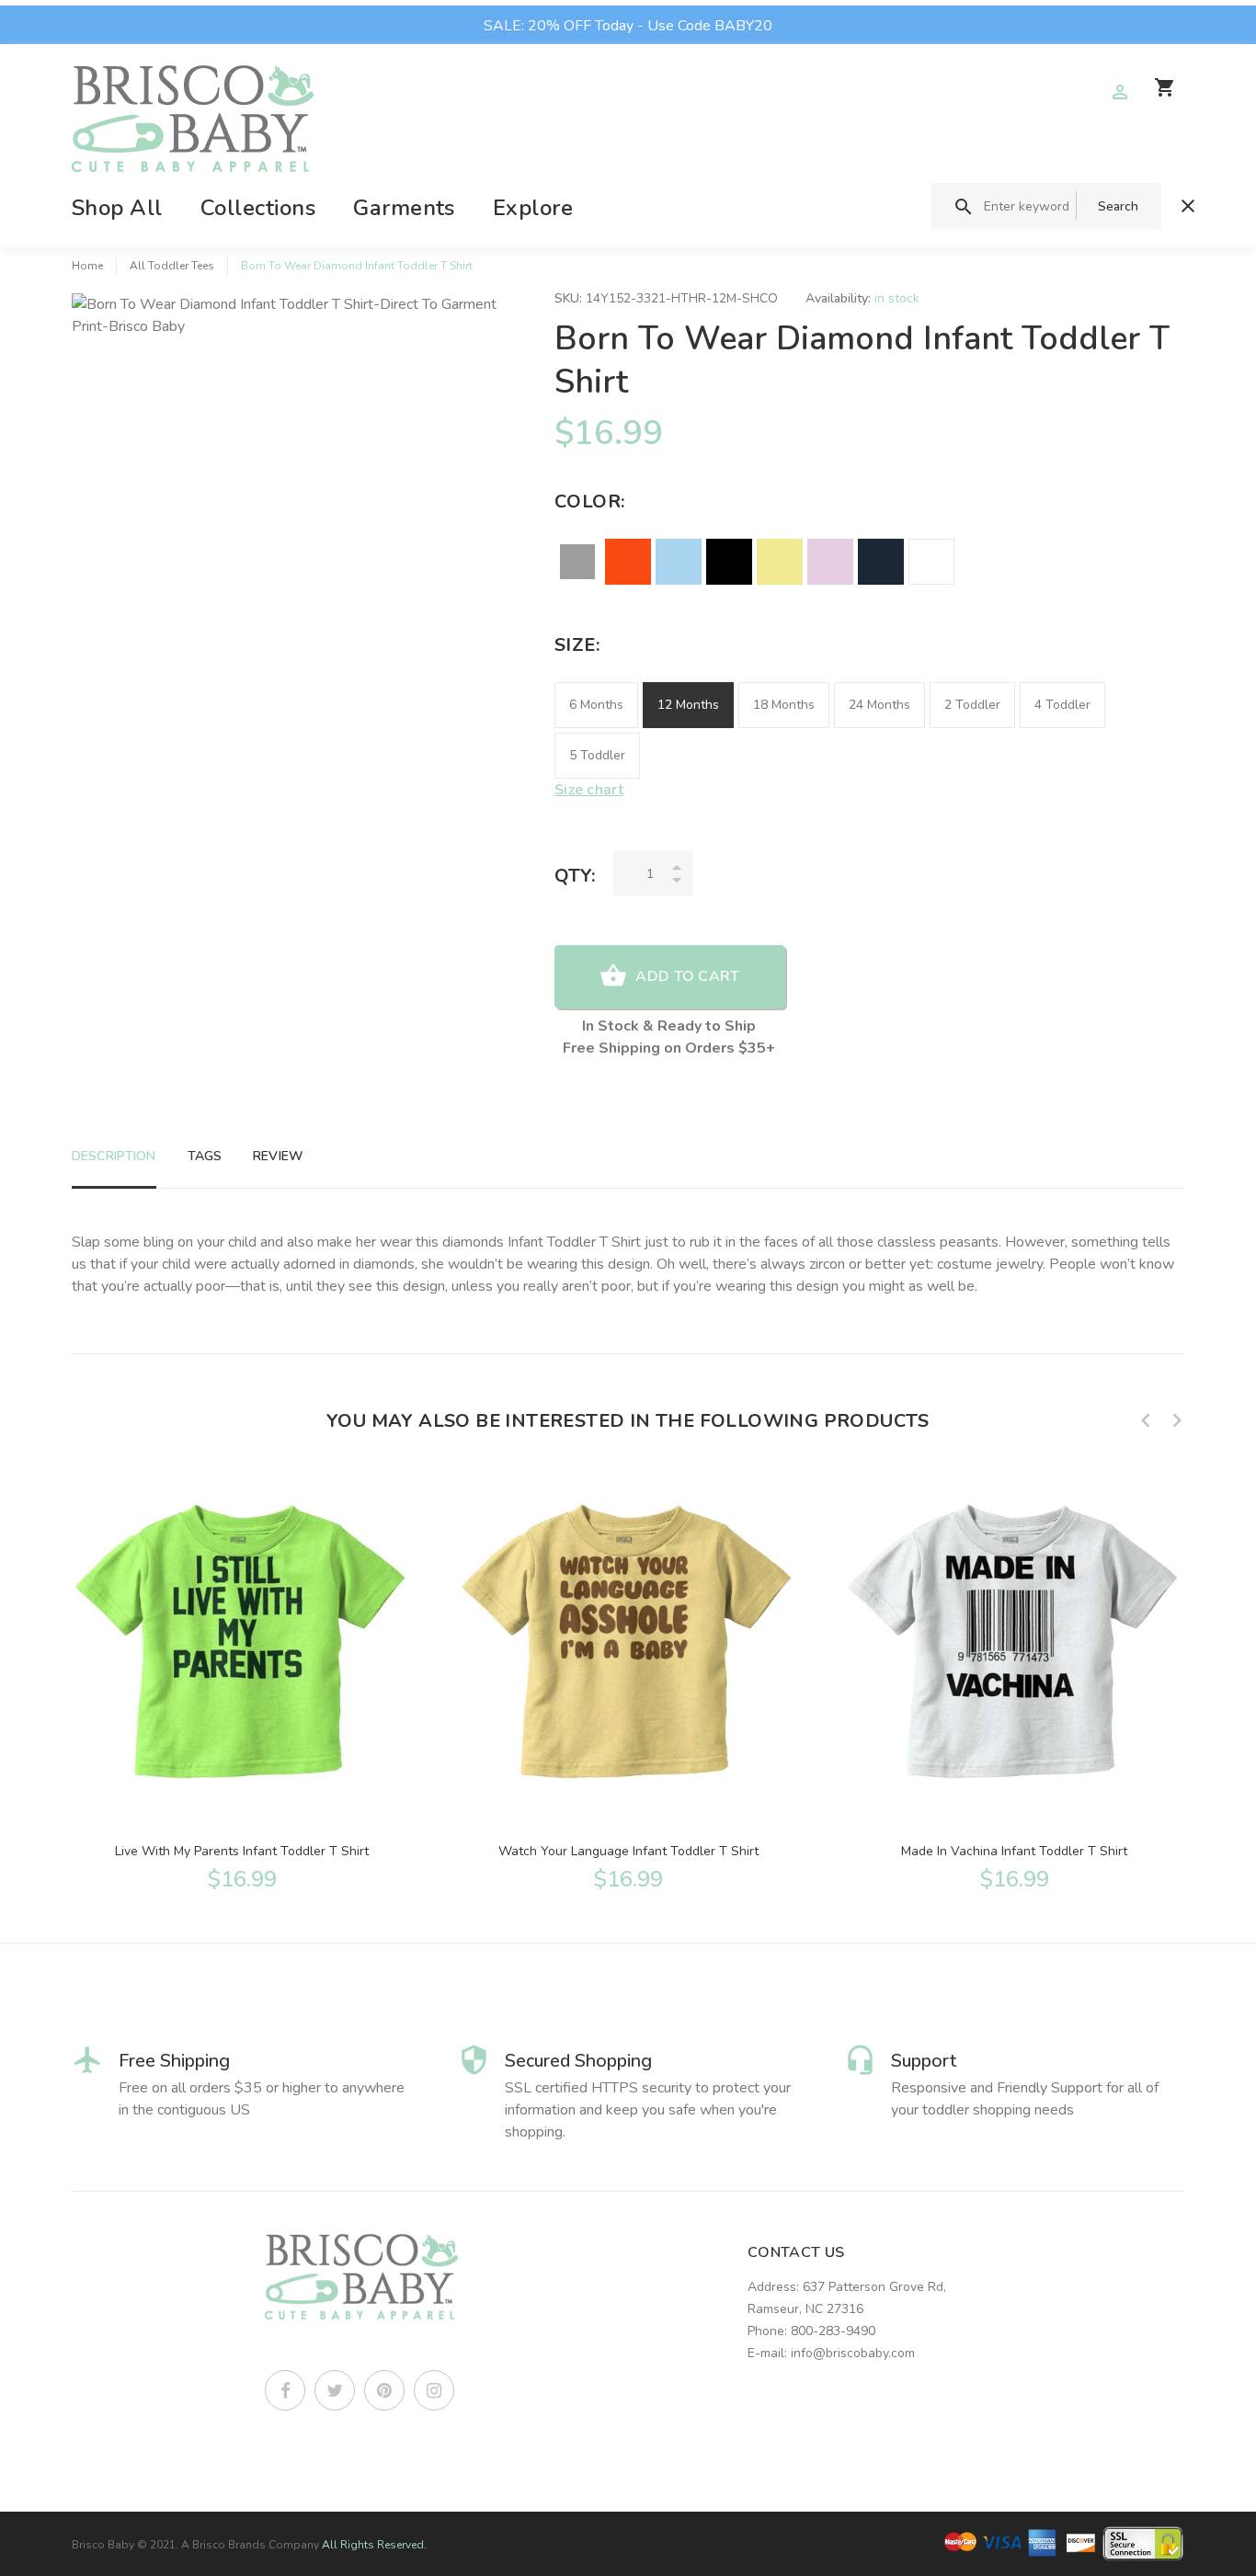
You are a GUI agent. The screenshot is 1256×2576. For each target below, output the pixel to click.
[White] (931, 562)
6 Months (596, 705)
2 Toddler (972, 705)
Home (87, 266)
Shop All (117, 208)
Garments (404, 208)
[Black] (729, 562)
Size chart (589, 790)
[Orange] (628, 562)
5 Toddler (597, 755)
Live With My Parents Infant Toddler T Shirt (242, 1851)
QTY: (575, 876)
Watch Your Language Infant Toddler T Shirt (628, 1851)
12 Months (688, 705)
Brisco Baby (103, 2545)
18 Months (784, 705)
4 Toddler (1062, 705)
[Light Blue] (679, 562)
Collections (258, 208)
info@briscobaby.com (853, 2353)
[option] (242, 1679)
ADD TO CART (687, 976)
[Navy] (881, 562)
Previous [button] (1146, 1420)
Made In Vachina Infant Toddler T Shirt (1014, 1851)
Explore (533, 208)
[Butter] (780, 562)
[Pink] (830, 562)
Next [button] (1177, 1420)
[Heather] (577, 562)
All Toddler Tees (172, 266)
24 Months (879, 705)
